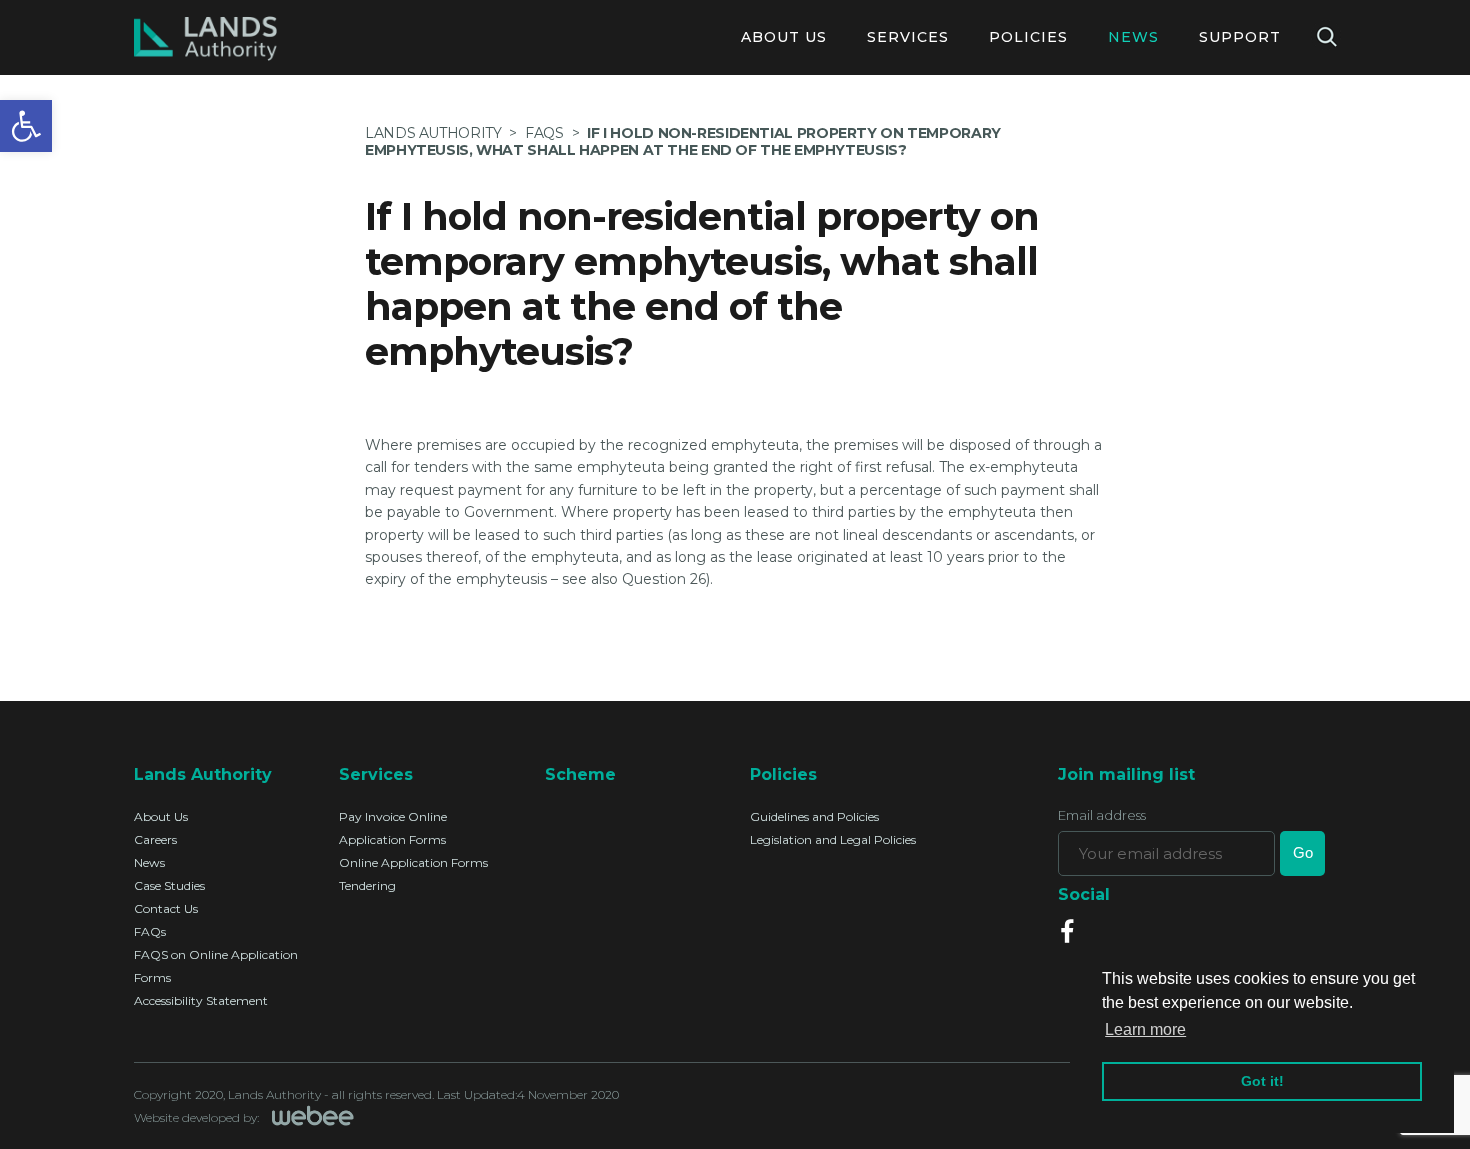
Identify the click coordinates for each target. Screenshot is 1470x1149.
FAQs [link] (150, 931)
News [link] (1133, 37)
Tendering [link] (367, 885)
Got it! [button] (1262, 1081)
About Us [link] (784, 37)
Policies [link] (1028, 37)
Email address (1102, 815)
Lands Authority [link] (433, 133)
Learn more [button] (1145, 1029)
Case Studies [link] (169, 885)
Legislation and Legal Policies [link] (833, 839)
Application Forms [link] (392, 839)
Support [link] (1240, 37)
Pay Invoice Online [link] (393, 816)
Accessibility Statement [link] (201, 1000)
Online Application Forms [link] (413, 862)
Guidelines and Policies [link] (814, 816)
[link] (26, 126)
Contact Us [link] (166, 908)
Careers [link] (155, 839)
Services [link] (908, 37)
